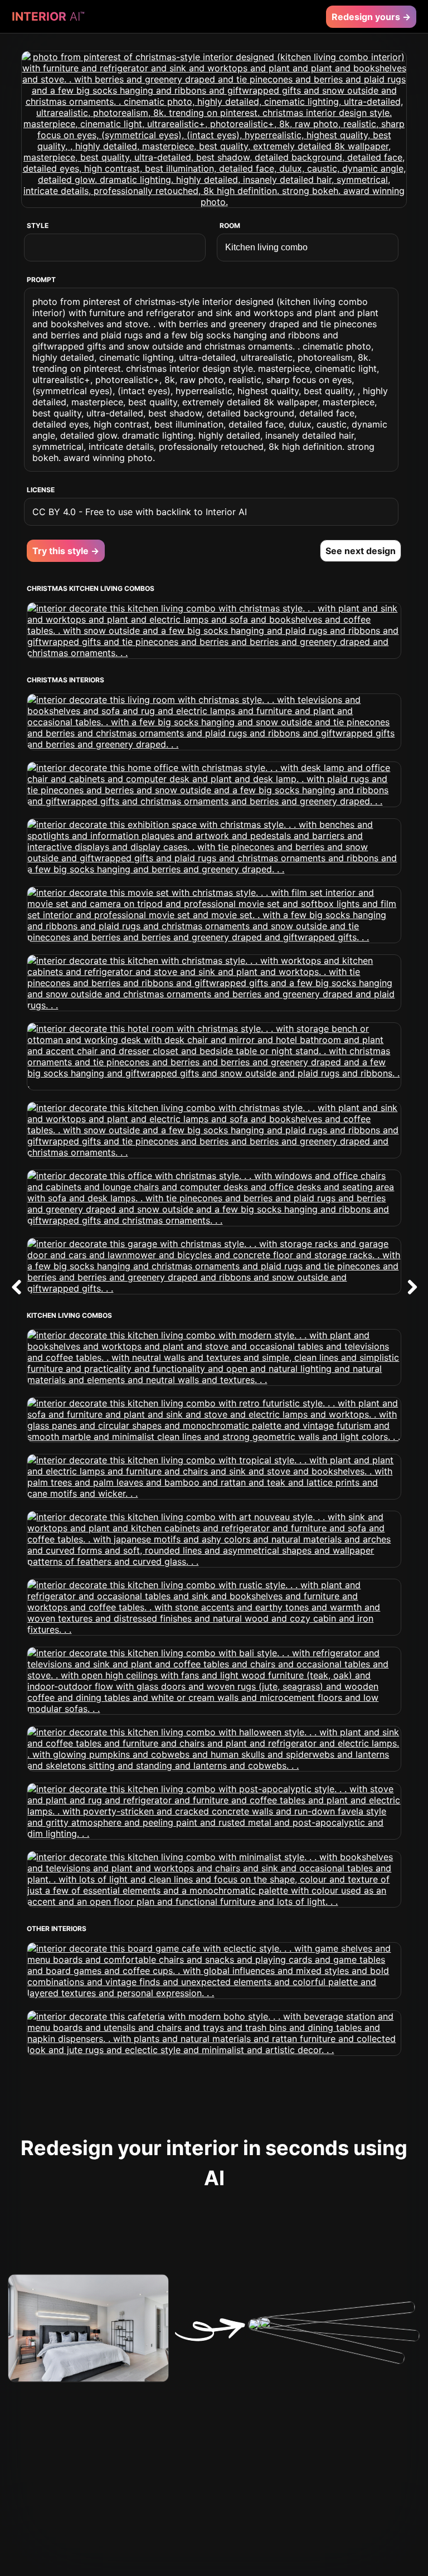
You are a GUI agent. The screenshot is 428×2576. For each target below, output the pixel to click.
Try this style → (66, 551)
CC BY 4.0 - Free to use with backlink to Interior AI (140, 512)
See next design (361, 551)
